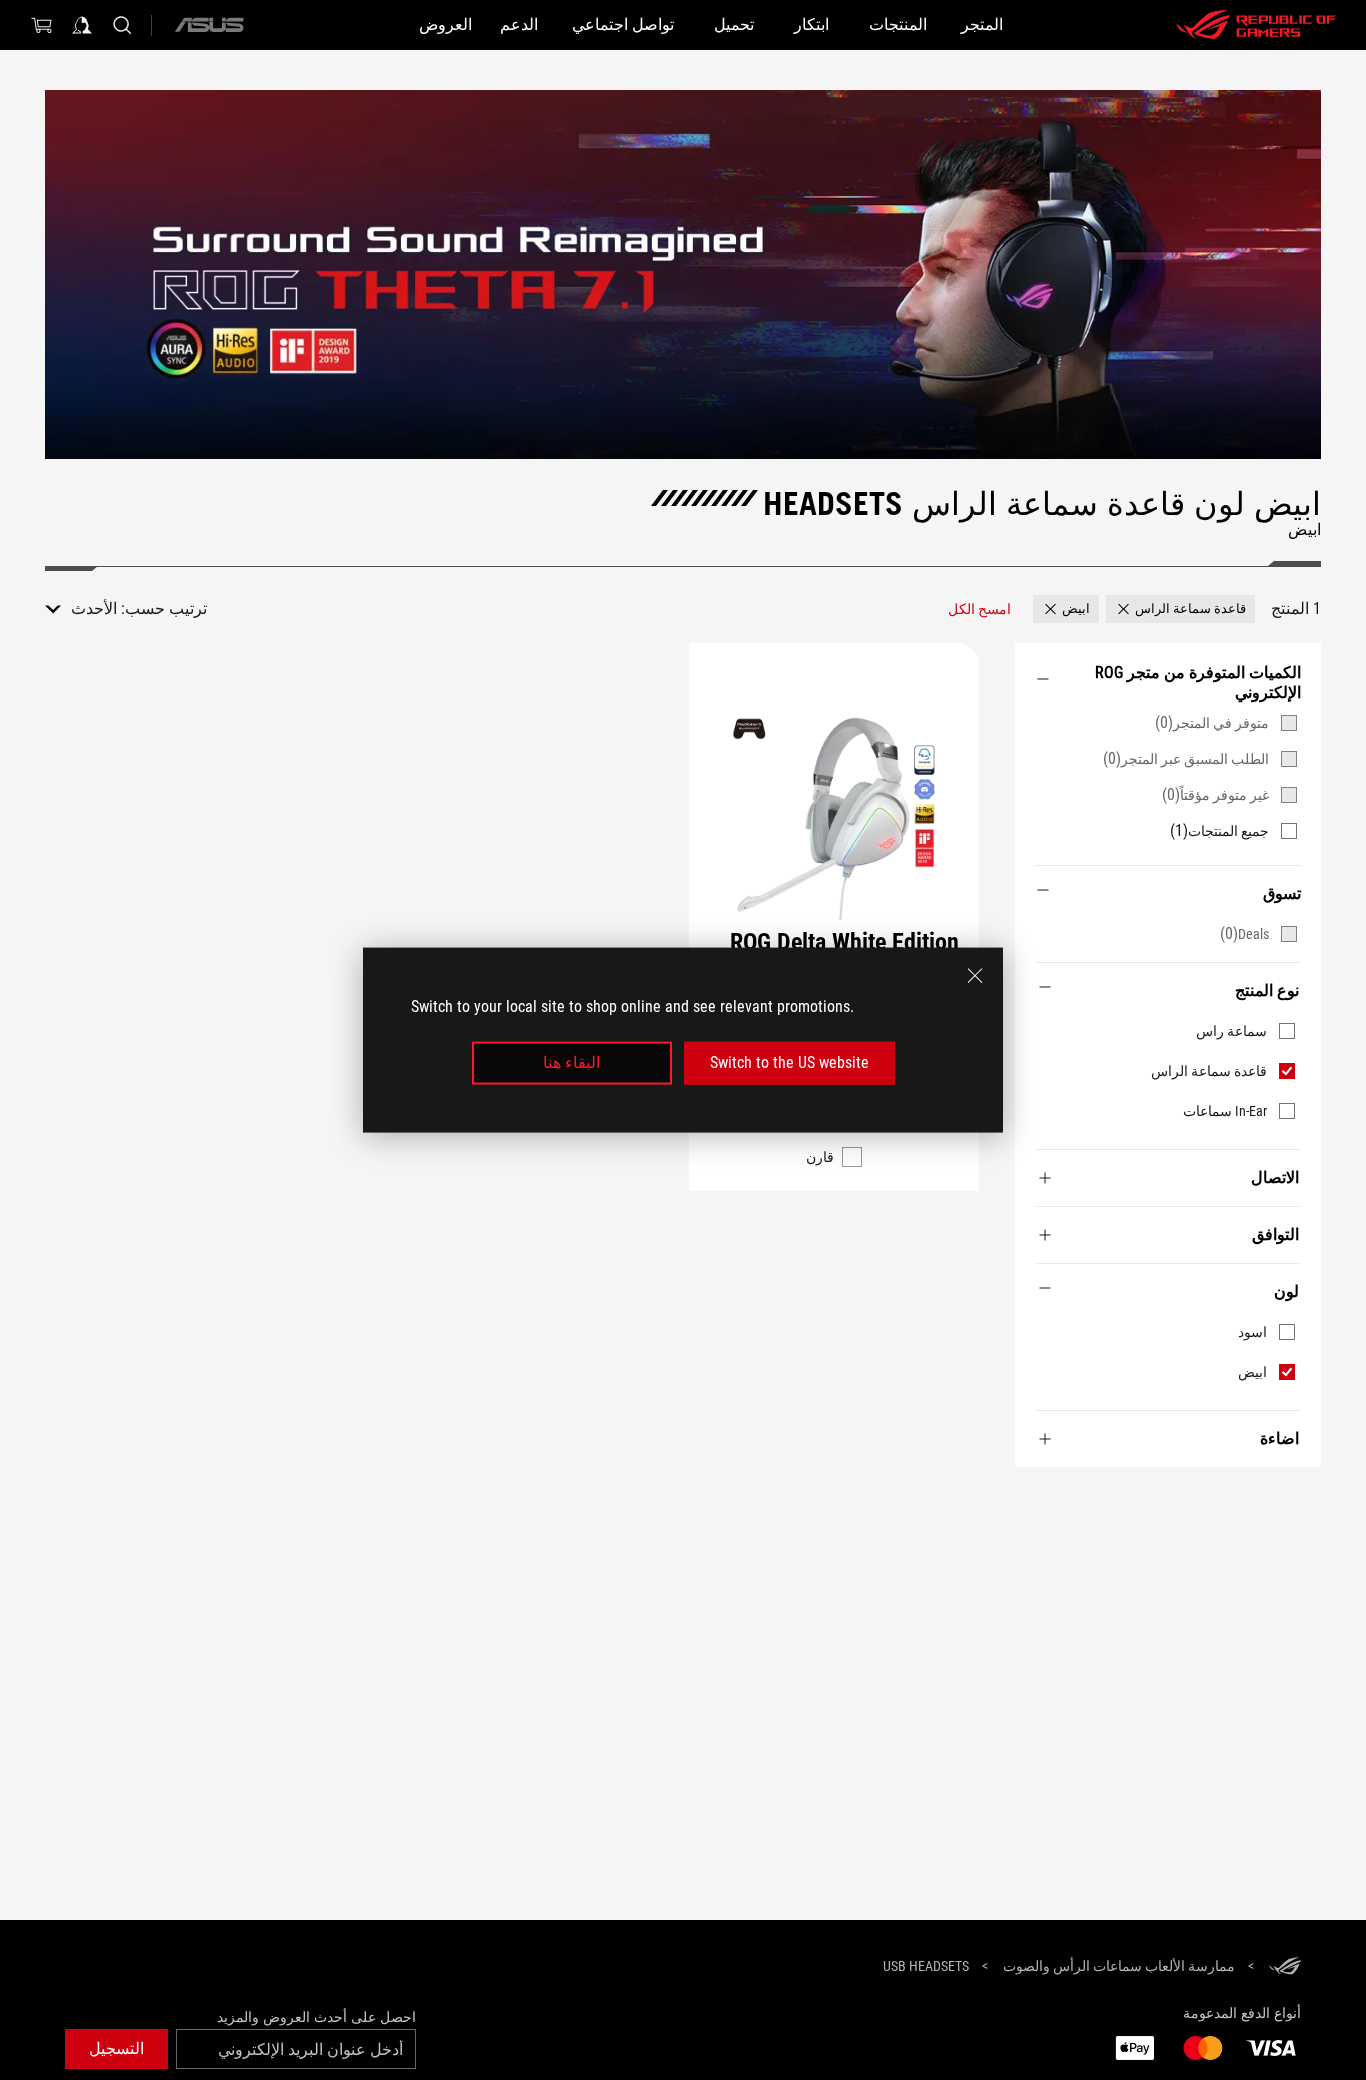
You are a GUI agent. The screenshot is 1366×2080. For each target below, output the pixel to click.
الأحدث (94, 608)
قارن (820, 1157)
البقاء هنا (571, 1062)
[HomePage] (1285, 1967)
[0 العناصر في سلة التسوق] (42, 25)
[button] (1180, 609)
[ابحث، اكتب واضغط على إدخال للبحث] (122, 25)
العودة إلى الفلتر (1300, 1497)
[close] (975, 976)
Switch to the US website (789, 1062)
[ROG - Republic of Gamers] (1256, 25)
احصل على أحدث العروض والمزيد (316, 2017)
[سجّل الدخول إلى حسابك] (82, 25)
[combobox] (81, 609)
